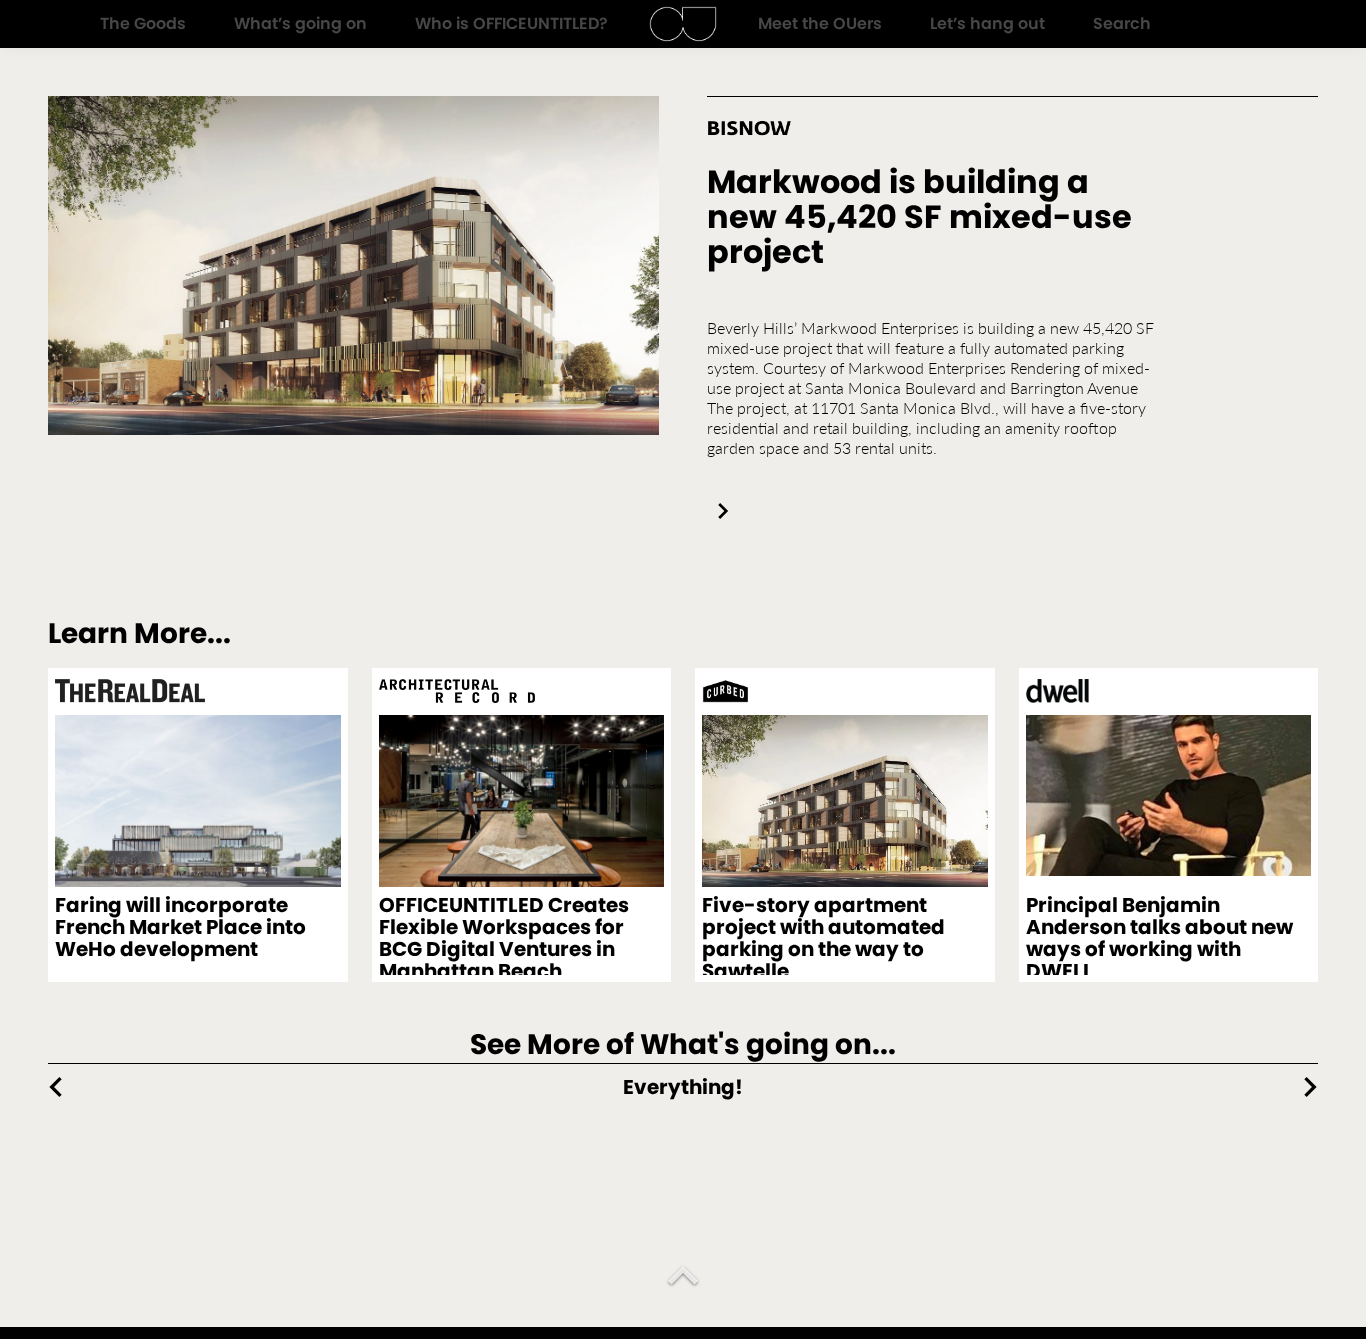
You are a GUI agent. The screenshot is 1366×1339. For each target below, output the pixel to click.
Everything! (683, 1087)
